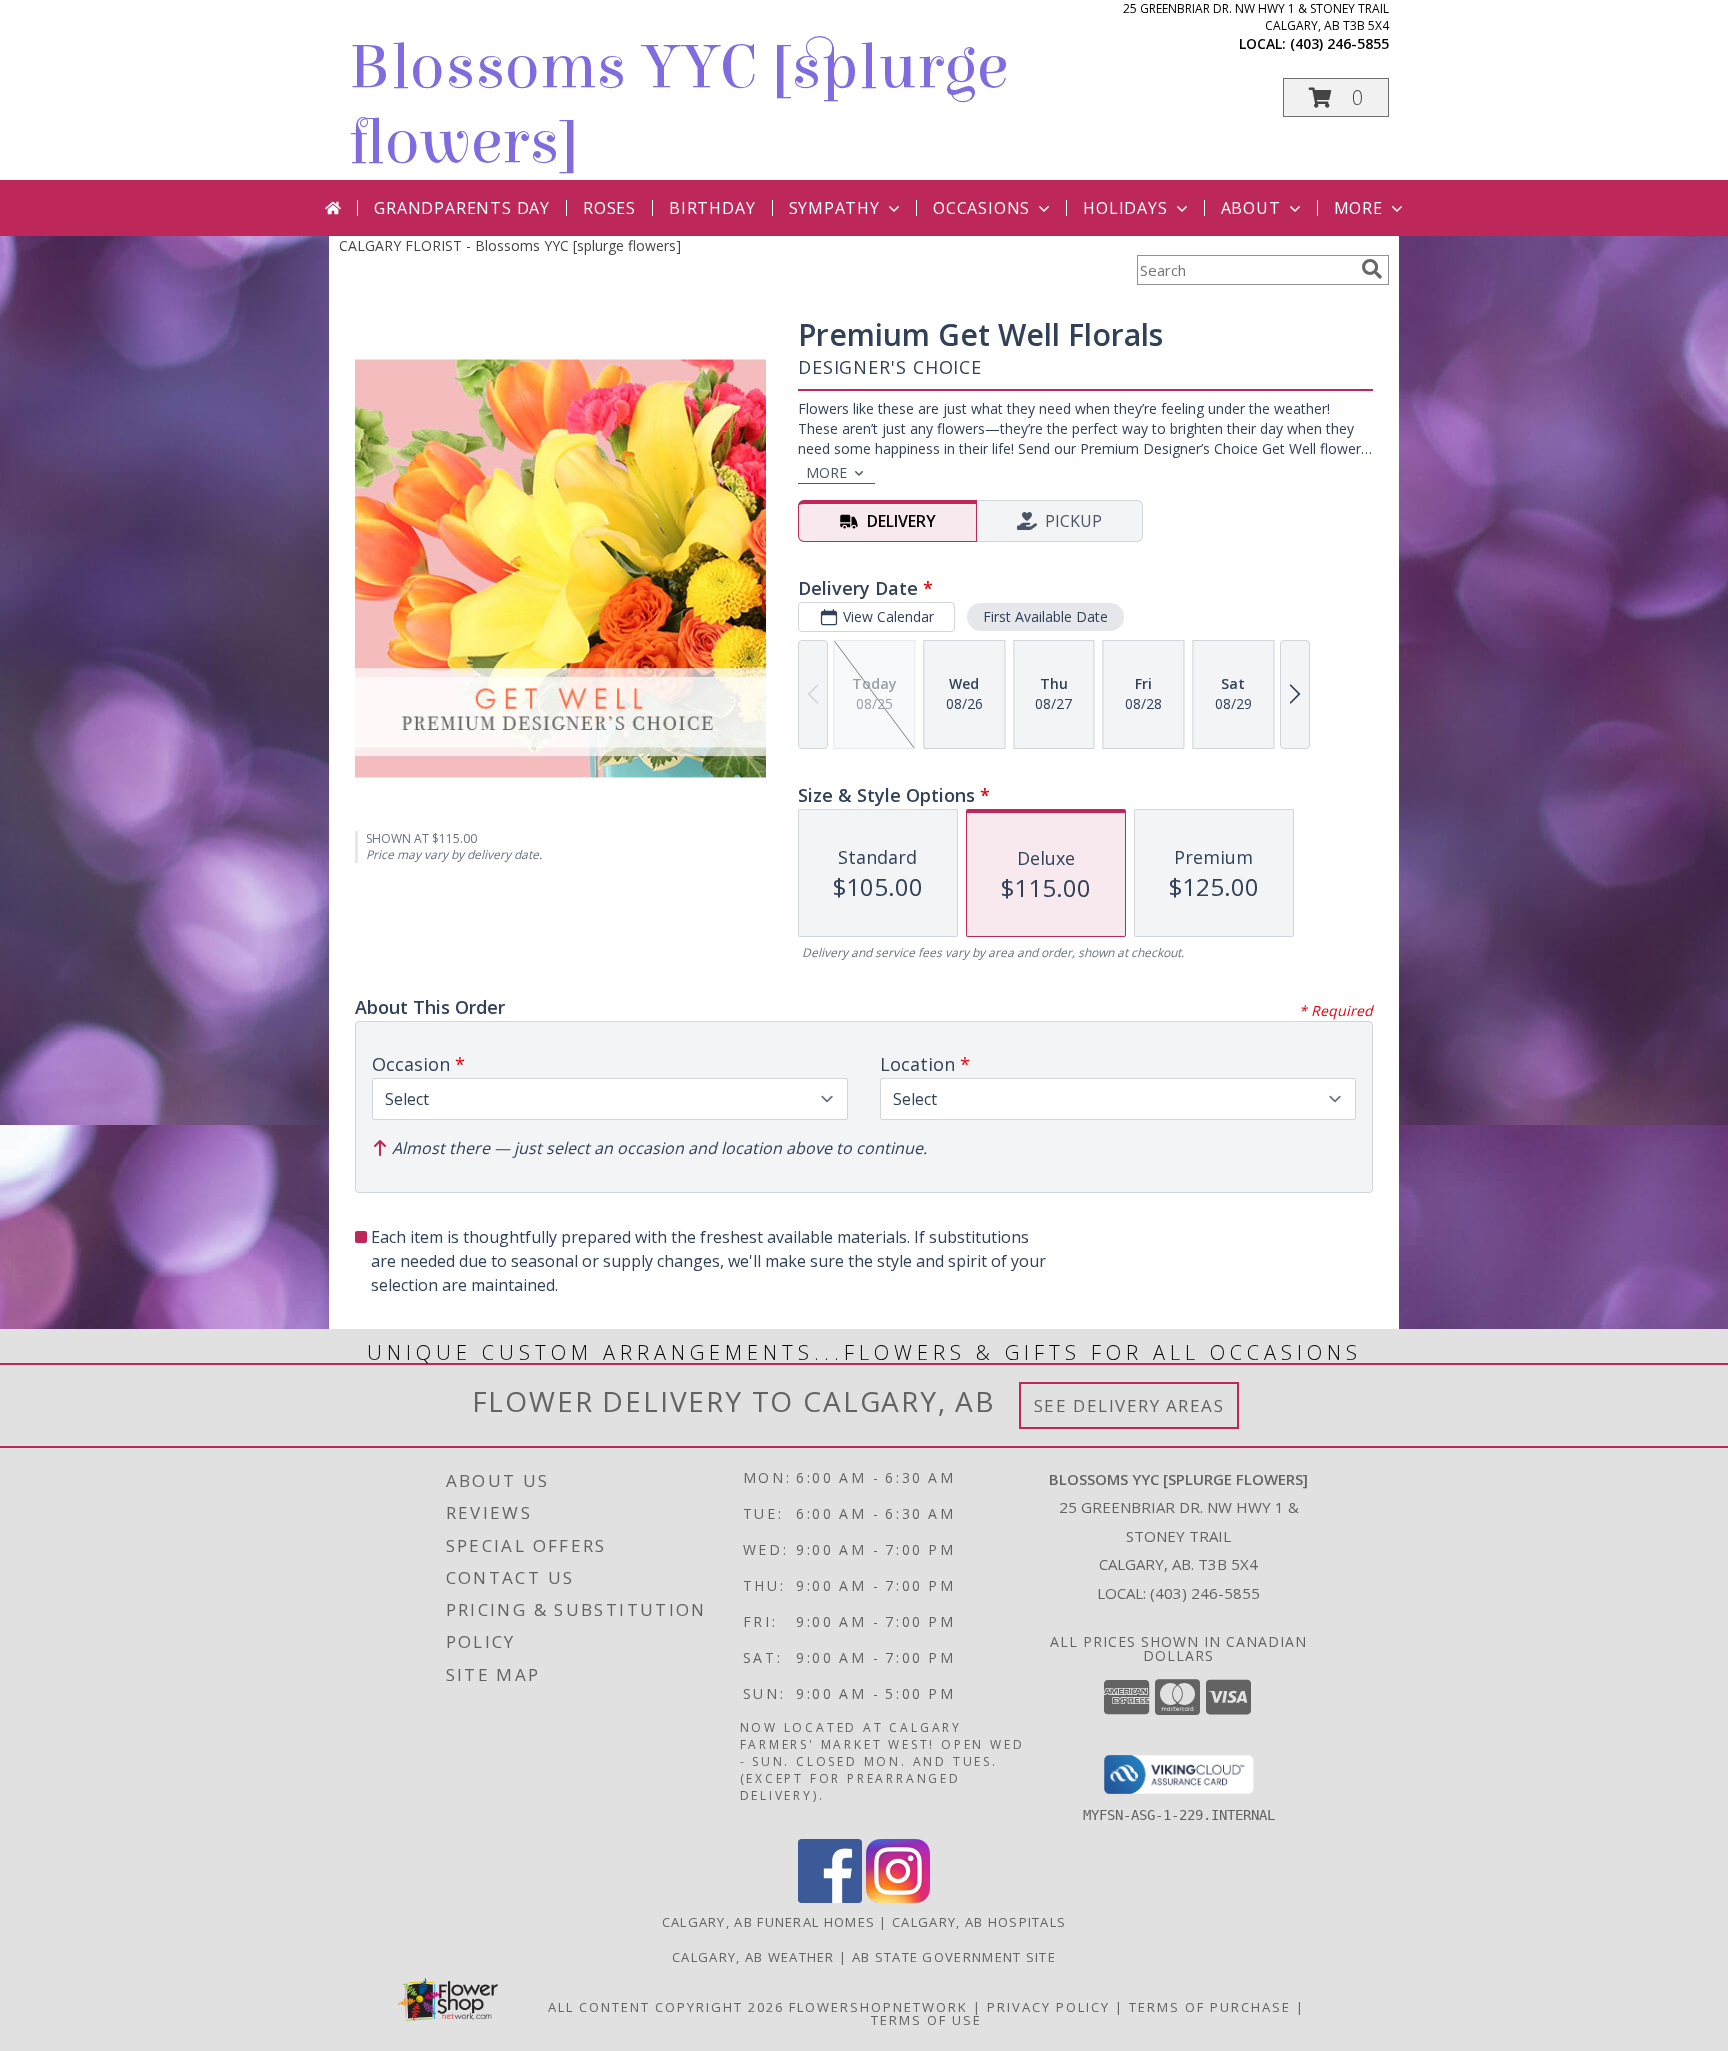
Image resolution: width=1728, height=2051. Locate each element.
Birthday (712, 208)
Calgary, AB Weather (753, 1957)
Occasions (981, 208)
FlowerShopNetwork (878, 2007)
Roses (609, 208)
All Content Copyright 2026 (666, 2007)
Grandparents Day (462, 208)
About (1251, 208)
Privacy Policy (1048, 2007)
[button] (1336, 97)
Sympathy (834, 208)
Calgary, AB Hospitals (979, 1922)
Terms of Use (926, 2020)
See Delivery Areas (1129, 1405)
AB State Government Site (954, 1957)
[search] (1372, 269)
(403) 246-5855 (1339, 43)
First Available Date (1045, 616)
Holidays (1125, 208)
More (1358, 208)
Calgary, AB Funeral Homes (769, 1922)
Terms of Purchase (1210, 2007)
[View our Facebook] (830, 1897)
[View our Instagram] (898, 1897)
